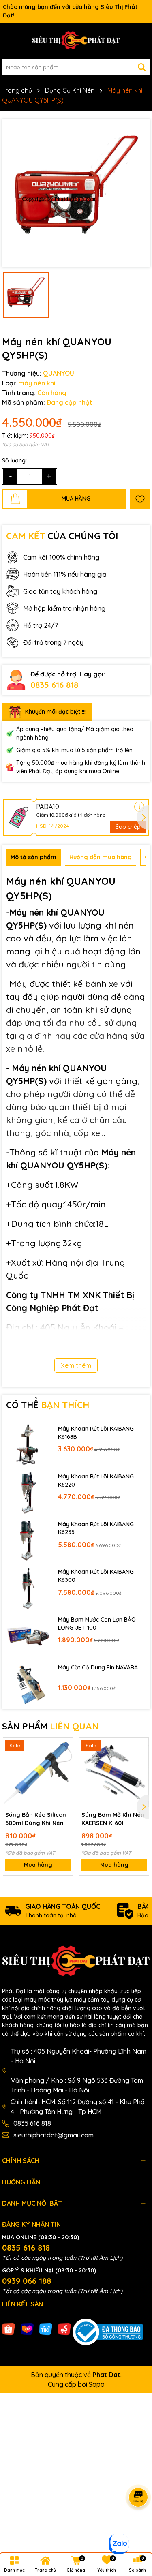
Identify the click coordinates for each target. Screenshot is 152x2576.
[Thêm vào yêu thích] (140, 499)
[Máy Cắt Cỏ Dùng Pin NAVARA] (28, 1683)
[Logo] (76, 41)
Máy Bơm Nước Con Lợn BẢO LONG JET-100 (97, 1624)
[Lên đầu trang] (136, 2527)
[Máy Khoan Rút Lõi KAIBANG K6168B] (28, 1444)
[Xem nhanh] (64, 1775)
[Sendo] (64, 2328)
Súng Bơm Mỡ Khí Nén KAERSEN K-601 (113, 1819)
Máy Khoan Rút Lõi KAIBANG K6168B (96, 1433)
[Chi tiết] (139, 807)
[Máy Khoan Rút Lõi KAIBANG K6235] (28, 1540)
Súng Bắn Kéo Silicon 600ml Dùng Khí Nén (36, 1819)
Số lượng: (14, 460)
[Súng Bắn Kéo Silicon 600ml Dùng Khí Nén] (38, 1773)
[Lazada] (27, 2328)
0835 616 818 (54, 685)
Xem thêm (76, 1365)
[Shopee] (9, 2328)
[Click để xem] (76, 193)
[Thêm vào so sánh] (64, 1761)
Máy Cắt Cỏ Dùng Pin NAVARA (98, 1667)
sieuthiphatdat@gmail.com (54, 2135)
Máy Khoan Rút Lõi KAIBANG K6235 (96, 1528)
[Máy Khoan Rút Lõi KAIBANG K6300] (28, 1588)
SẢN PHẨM (50, 1726)
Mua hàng (38, 1865)
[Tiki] (46, 2328)
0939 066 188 (27, 2281)
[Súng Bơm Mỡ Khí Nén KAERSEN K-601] (114, 1773)
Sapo (97, 2384)
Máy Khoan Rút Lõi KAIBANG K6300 (96, 1576)
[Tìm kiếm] (142, 67)
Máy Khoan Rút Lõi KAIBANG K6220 (96, 1481)
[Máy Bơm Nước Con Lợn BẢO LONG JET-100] (28, 1635)
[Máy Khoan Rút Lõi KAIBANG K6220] (28, 1492)
